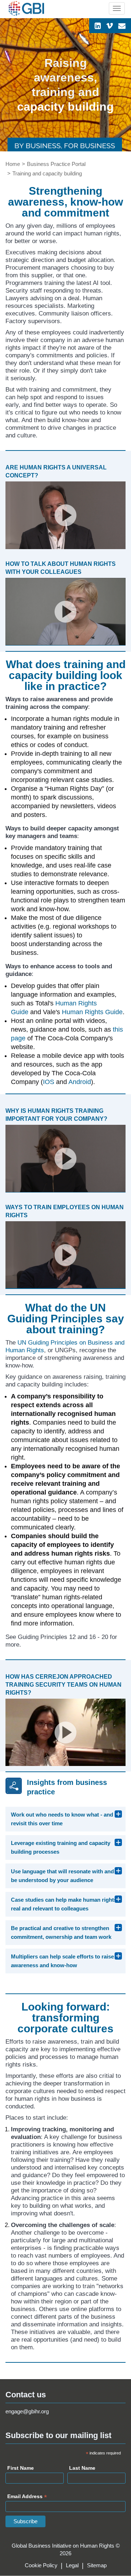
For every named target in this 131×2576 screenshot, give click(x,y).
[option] (65, 85)
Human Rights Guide (92, 1012)
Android (80, 1082)
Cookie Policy (41, 2565)
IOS (49, 1082)
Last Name (82, 2468)
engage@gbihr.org (27, 2411)
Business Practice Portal (56, 164)
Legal (72, 2565)
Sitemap (97, 2565)
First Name (21, 2468)
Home (13, 164)
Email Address (27, 2497)
